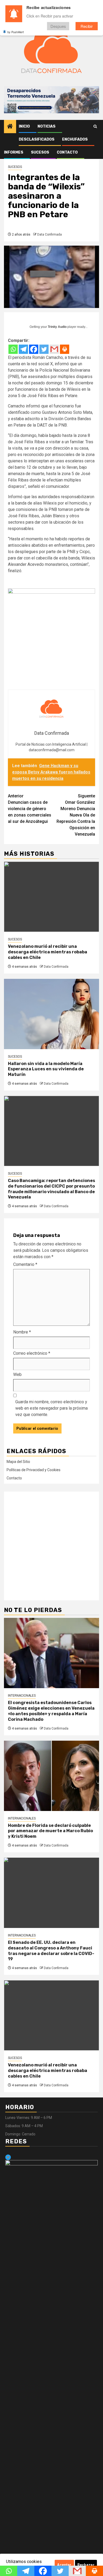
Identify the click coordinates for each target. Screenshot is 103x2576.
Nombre (22, 1332)
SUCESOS (40, 152)
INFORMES (14, 152)
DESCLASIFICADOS (37, 139)
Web (17, 1374)
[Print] (65, 349)
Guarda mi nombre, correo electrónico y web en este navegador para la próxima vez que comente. (51, 1408)
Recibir (87, 26)
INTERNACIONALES (22, 1696)
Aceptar (64, 2565)
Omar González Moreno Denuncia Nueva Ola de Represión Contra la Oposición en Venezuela (76, 815)
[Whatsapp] (13, 349)
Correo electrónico (32, 1353)
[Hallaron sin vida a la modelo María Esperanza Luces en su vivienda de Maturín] (51, 1014)
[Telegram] (23, 349)
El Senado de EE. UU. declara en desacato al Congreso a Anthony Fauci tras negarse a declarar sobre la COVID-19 (51, 1951)
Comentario (25, 1264)
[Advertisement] (51, 1546)
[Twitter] (44, 349)
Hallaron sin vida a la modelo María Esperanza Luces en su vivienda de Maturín (46, 1069)
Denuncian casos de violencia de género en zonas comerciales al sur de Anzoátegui (30, 809)
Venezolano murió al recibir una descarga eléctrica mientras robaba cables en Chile (48, 952)
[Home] (10, 127)
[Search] (95, 127)
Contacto (67, 152)
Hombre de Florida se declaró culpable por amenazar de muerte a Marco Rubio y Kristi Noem (50, 1831)
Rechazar (86, 2565)
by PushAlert (16, 32)
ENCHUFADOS (75, 139)
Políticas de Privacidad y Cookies (34, 1470)
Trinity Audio (57, 327)
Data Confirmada (50, 234)
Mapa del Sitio (18, 1462)
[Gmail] (54, 349)
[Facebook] (34, 349)
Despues (58, 26)
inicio (24, 126)
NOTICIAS (46, 126)
